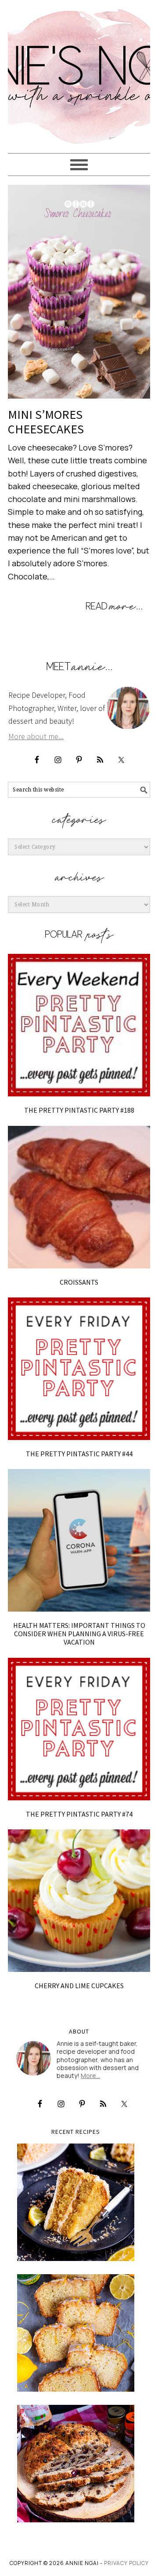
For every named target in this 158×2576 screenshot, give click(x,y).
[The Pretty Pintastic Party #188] (79, 1025)
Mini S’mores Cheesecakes (46, 422)
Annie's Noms (79, 73)
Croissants (79, 1282)
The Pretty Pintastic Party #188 (79, 1110)
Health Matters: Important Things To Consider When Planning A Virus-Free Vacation (79, 1634)
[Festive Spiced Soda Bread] (76, 2464)
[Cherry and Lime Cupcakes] (79, 1901)
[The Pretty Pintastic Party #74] (79, 1729)
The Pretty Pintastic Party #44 (79, 1454)
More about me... (36, 736)
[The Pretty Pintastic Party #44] (79, 1369)
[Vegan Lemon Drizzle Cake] (76, 2333)
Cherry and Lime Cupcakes (79, 1986)
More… (90, 2076)
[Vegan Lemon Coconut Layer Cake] (76, 2202)
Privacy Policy (126, 2563)
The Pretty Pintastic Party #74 (79, 1814)
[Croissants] (79, 1197)
